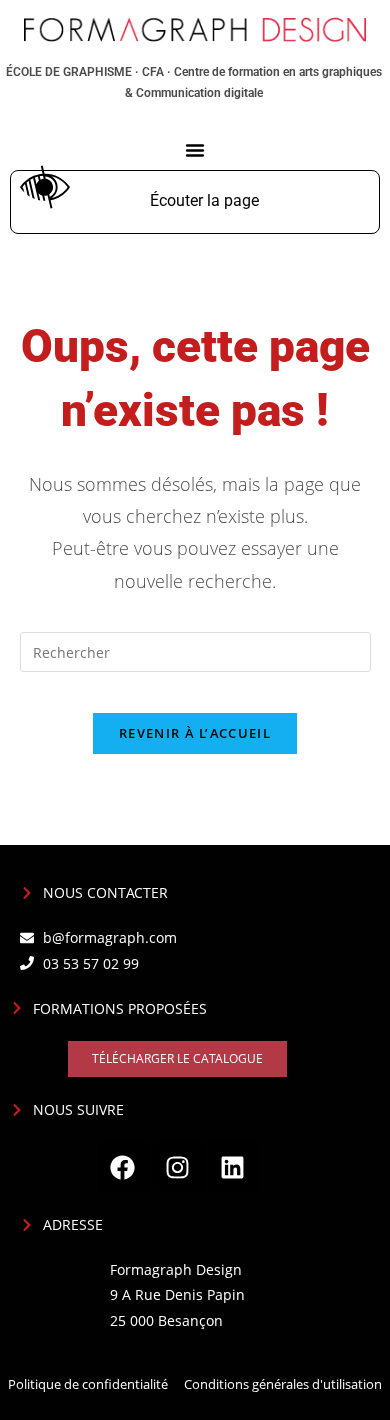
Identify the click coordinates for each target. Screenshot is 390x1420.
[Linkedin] (233, 1167)
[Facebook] (123, 1167)
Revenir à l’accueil (195, 733)
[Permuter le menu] (195, 150)
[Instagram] (178, 1167)
